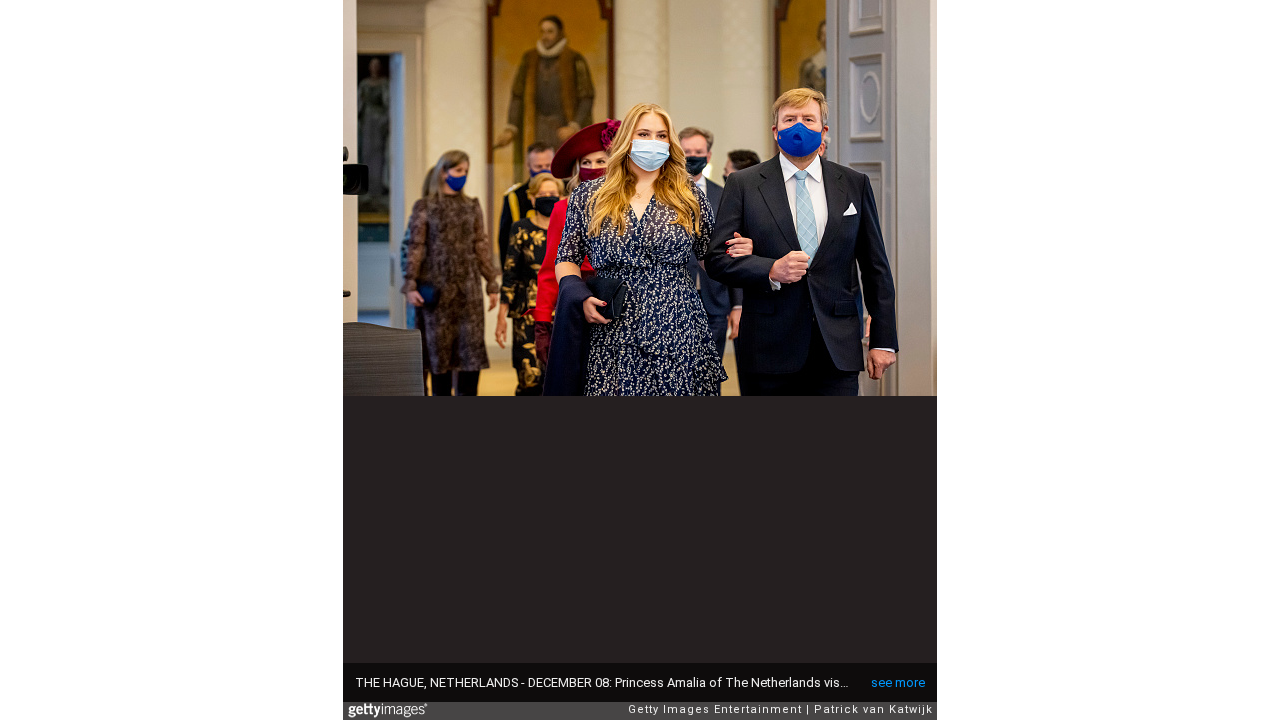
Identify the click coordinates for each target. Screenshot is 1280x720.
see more (898, 682)
